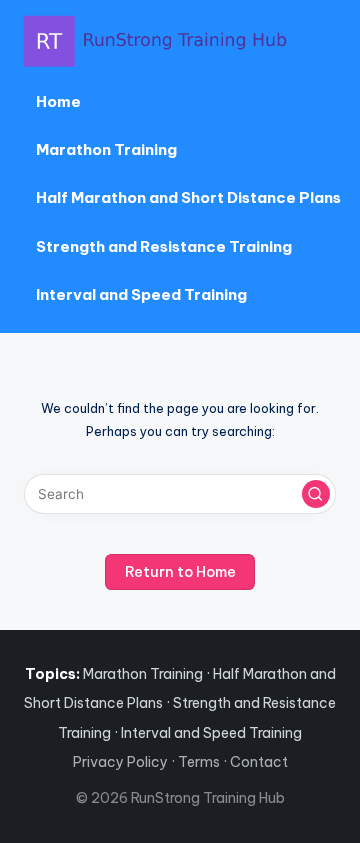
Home (58, 101)
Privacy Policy (120, 762)
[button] (316, 494)
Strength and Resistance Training (164, 246)
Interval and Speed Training (141, 294)
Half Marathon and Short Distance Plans (188, 197)
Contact (259, 762)
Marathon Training (106, 149)
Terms (199, 762)
